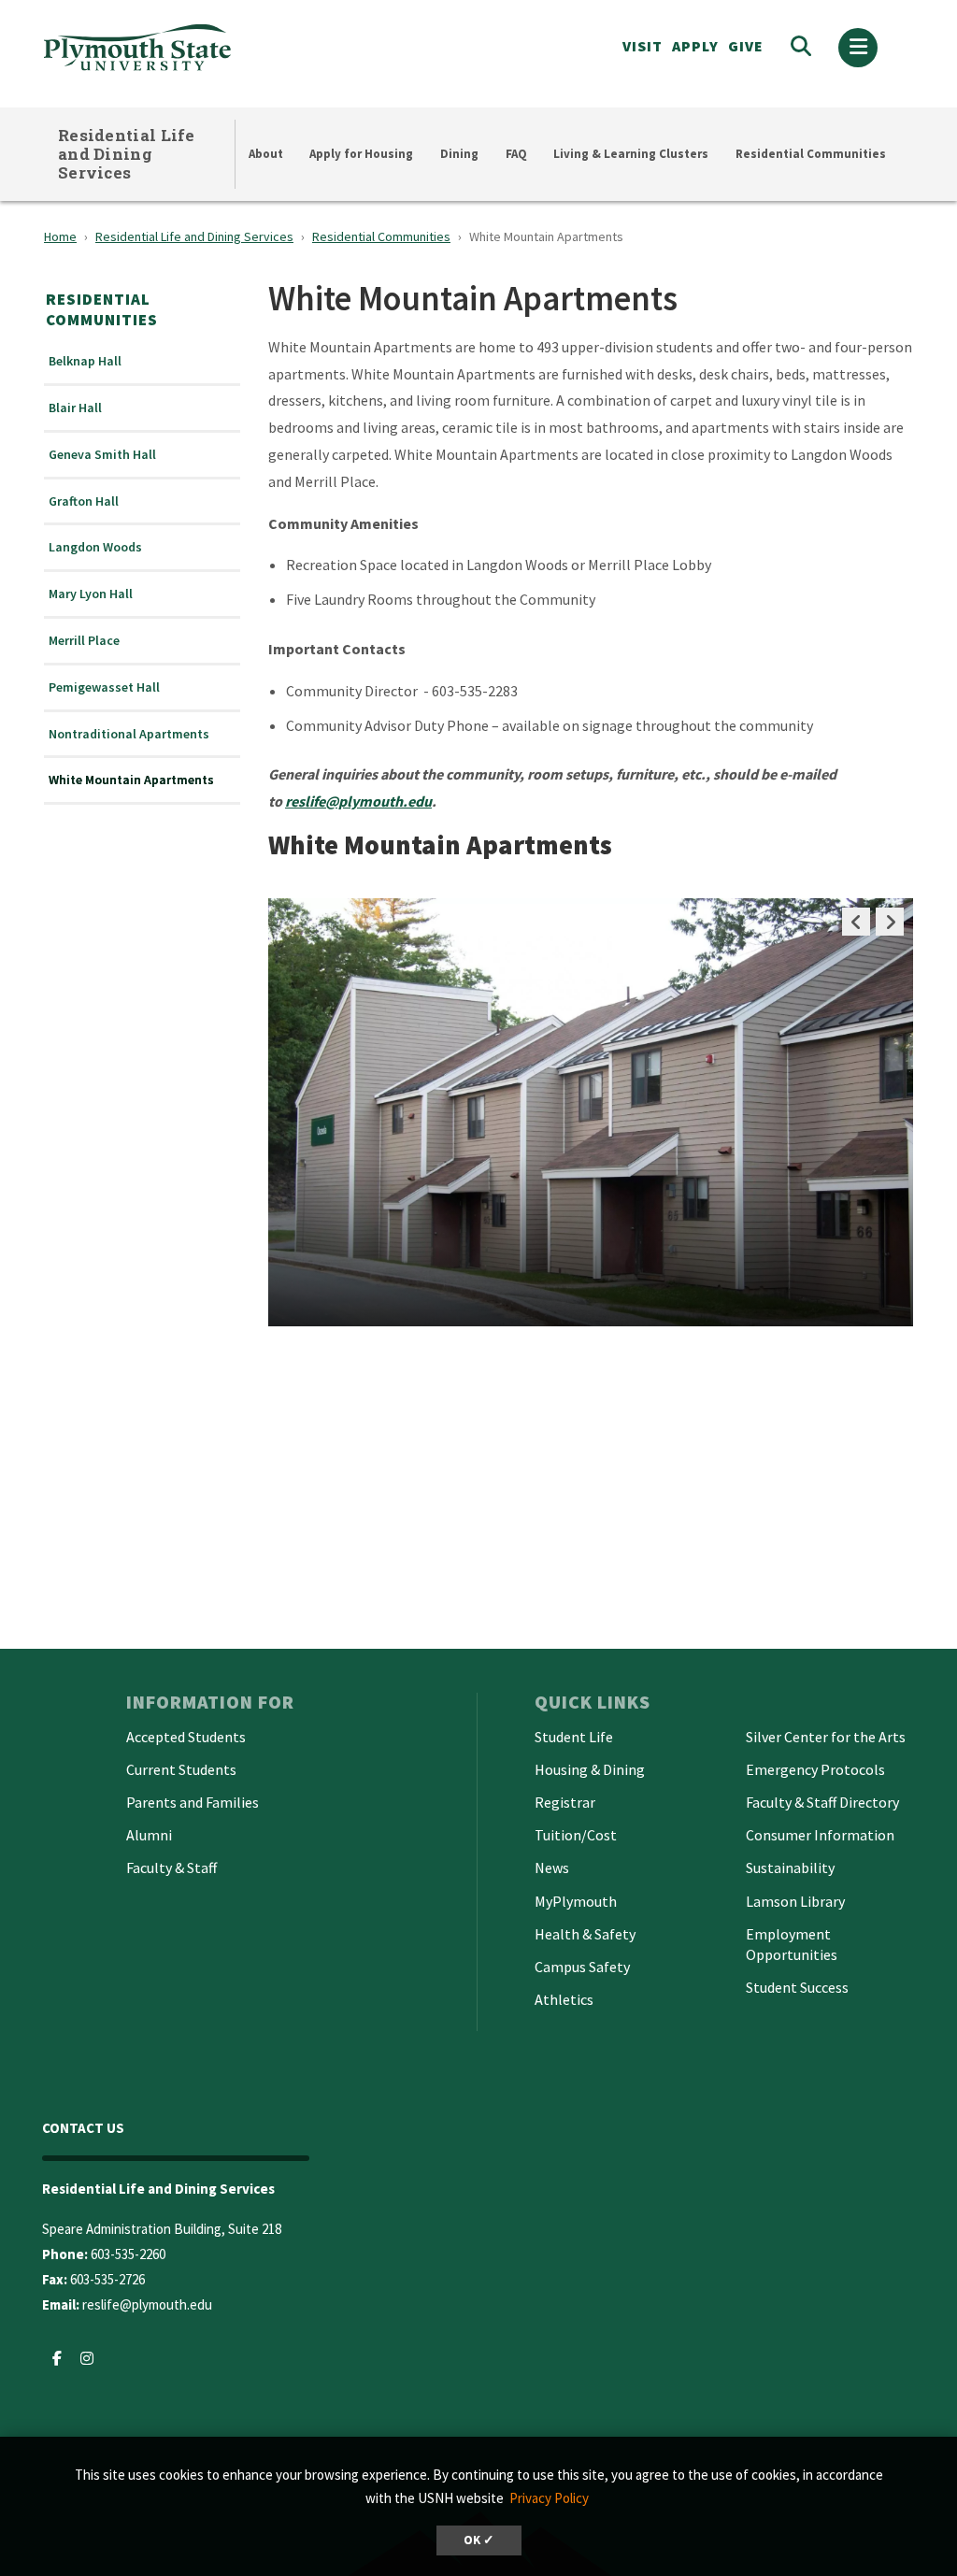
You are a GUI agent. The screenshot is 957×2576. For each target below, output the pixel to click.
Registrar (565, 1802)
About (266, 154)
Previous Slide (856, 922)
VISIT (643, 46)
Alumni (149, 1835)
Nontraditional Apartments (129, 734)
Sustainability (790, 1868)
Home (60, 236)
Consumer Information (820, 1835)
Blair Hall (75, 408)
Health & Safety (585, 1934)
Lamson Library (795, 1901)
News (552, 1868)
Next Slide (890, 922)
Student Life (574, 1737)
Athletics (564, 1999)
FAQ (516, 154)
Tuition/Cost (576, 1835)
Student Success (797, 1987)
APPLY (695, 46)
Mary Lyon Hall (91, 594)
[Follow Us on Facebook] (57, 2358)
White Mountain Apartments (131, 780)
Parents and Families (193, 1802)
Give (746, 46)
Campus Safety (582, 1967)
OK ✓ (479, 2540)
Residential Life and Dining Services (127, 154)
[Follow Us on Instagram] (87, 2358)
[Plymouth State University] (229, 47)
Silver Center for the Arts (826, 1737)
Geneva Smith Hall (102, 455)
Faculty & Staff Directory (822, 1802)
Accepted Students (186, 1737)
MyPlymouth (576, 1901)
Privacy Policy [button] (549, 2498)
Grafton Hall (84, 501)
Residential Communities (811, 154)
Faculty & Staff (171, 1868)
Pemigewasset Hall (104, 687)
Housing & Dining (590, 1769)
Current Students (181, 1769)
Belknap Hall (85, 361)
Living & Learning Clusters (631, 154)
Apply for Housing (361, 154)
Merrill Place (84, 641)
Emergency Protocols (815, 1769)
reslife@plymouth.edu (147, 2304)
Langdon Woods (95, 547)
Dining (459, 154)
